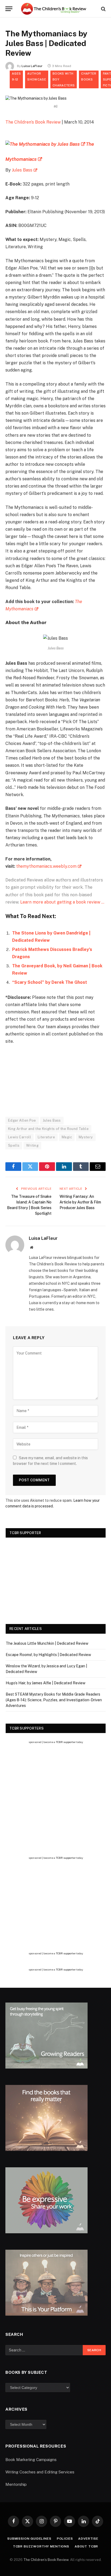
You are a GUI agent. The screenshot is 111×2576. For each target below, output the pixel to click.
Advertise (88, 2539)
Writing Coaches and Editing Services (40, 2472)
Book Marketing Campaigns (31, 2460)
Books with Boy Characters (64, 79)
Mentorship (16, 2484)
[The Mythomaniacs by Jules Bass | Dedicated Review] (36, 98)
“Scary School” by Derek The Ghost (50, 982)
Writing (32, 1145)
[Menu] (9, 9)
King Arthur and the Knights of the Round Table (48, 1129)
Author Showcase (37, 76)
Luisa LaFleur (32, 66)
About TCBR (86, 2546)
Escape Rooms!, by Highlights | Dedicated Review (48, 1655)
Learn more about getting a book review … (62, 902)
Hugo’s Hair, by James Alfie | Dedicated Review (46, 1683)
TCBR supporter (66, 1742)
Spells (14, 1145)
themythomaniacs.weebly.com (46, 866)
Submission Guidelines (29, 2539)
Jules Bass (22, 170)
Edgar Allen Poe (22, 1120)
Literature (46, 1137)
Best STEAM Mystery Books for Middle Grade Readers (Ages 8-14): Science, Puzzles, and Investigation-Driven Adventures (54, 1700)
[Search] (103, 9)
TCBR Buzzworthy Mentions (41, 2546)
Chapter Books (89, 76)
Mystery (86, 1137)
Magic (67, 1137)
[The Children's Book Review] (55, 9)
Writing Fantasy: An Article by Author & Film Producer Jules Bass (80, 1202)
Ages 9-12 (16, 76)
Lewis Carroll (20, 1137)
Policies (65, 2539)
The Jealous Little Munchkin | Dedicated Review (47, 1643)
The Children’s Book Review (33, 122)
